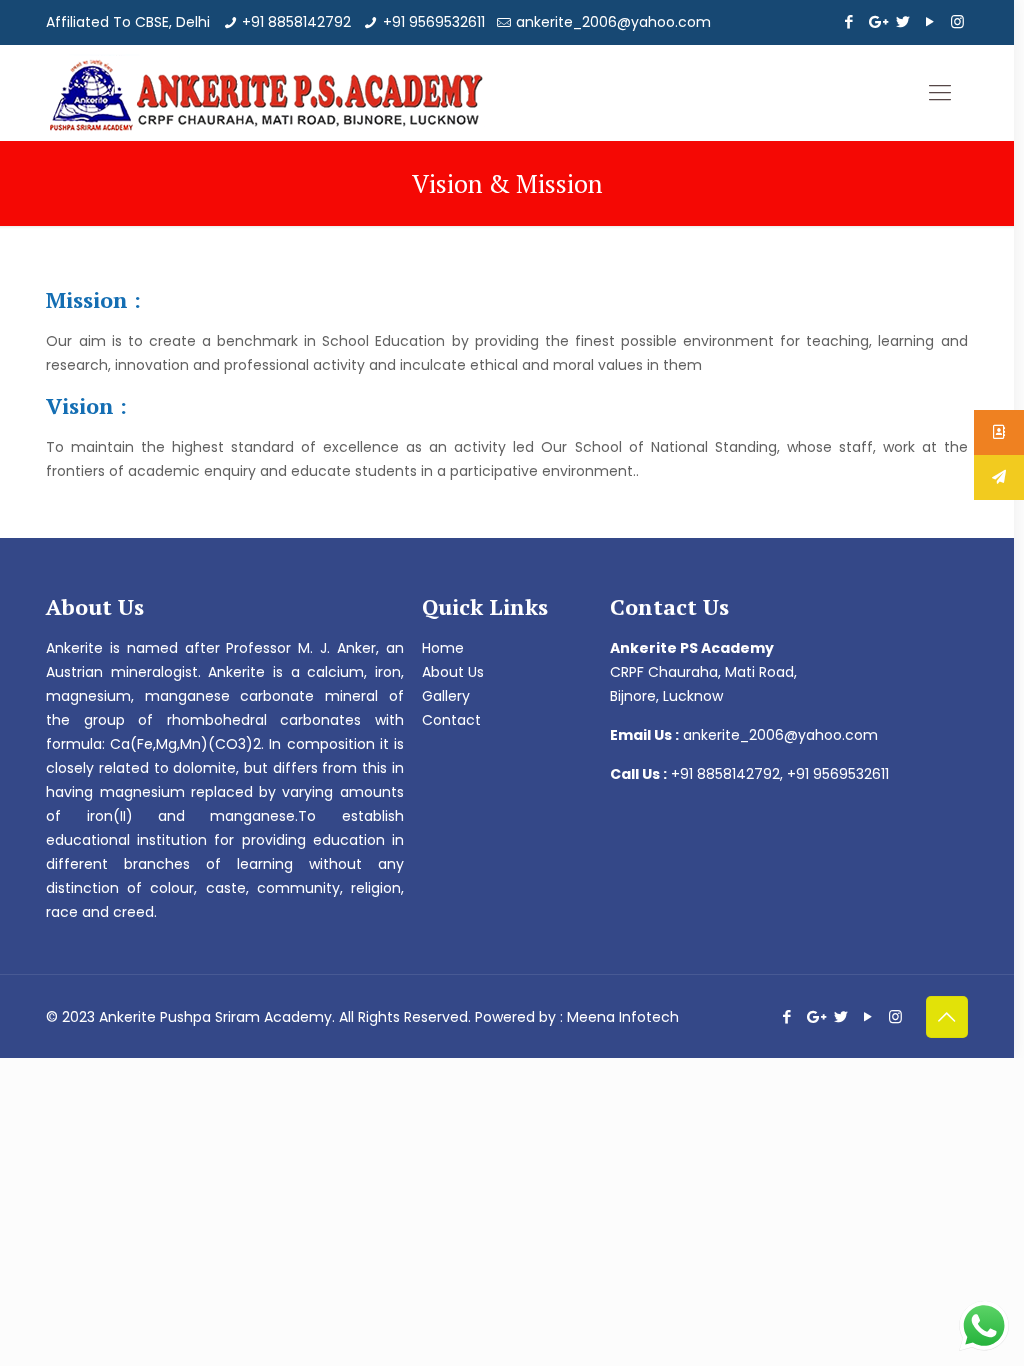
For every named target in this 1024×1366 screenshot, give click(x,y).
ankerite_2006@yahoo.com (613, 22)
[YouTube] (930, 21)
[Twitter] (903, 21)
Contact (451, 720)
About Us (453, 672)
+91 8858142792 (296, 22)
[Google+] (876, 21)
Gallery (446, 696)
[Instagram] (957, 21)
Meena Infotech (623, 1017)
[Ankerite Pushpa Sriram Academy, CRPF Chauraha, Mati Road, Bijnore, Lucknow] (265, 93)
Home (443, 648)
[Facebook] (849, 21)
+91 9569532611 (434, 22)
